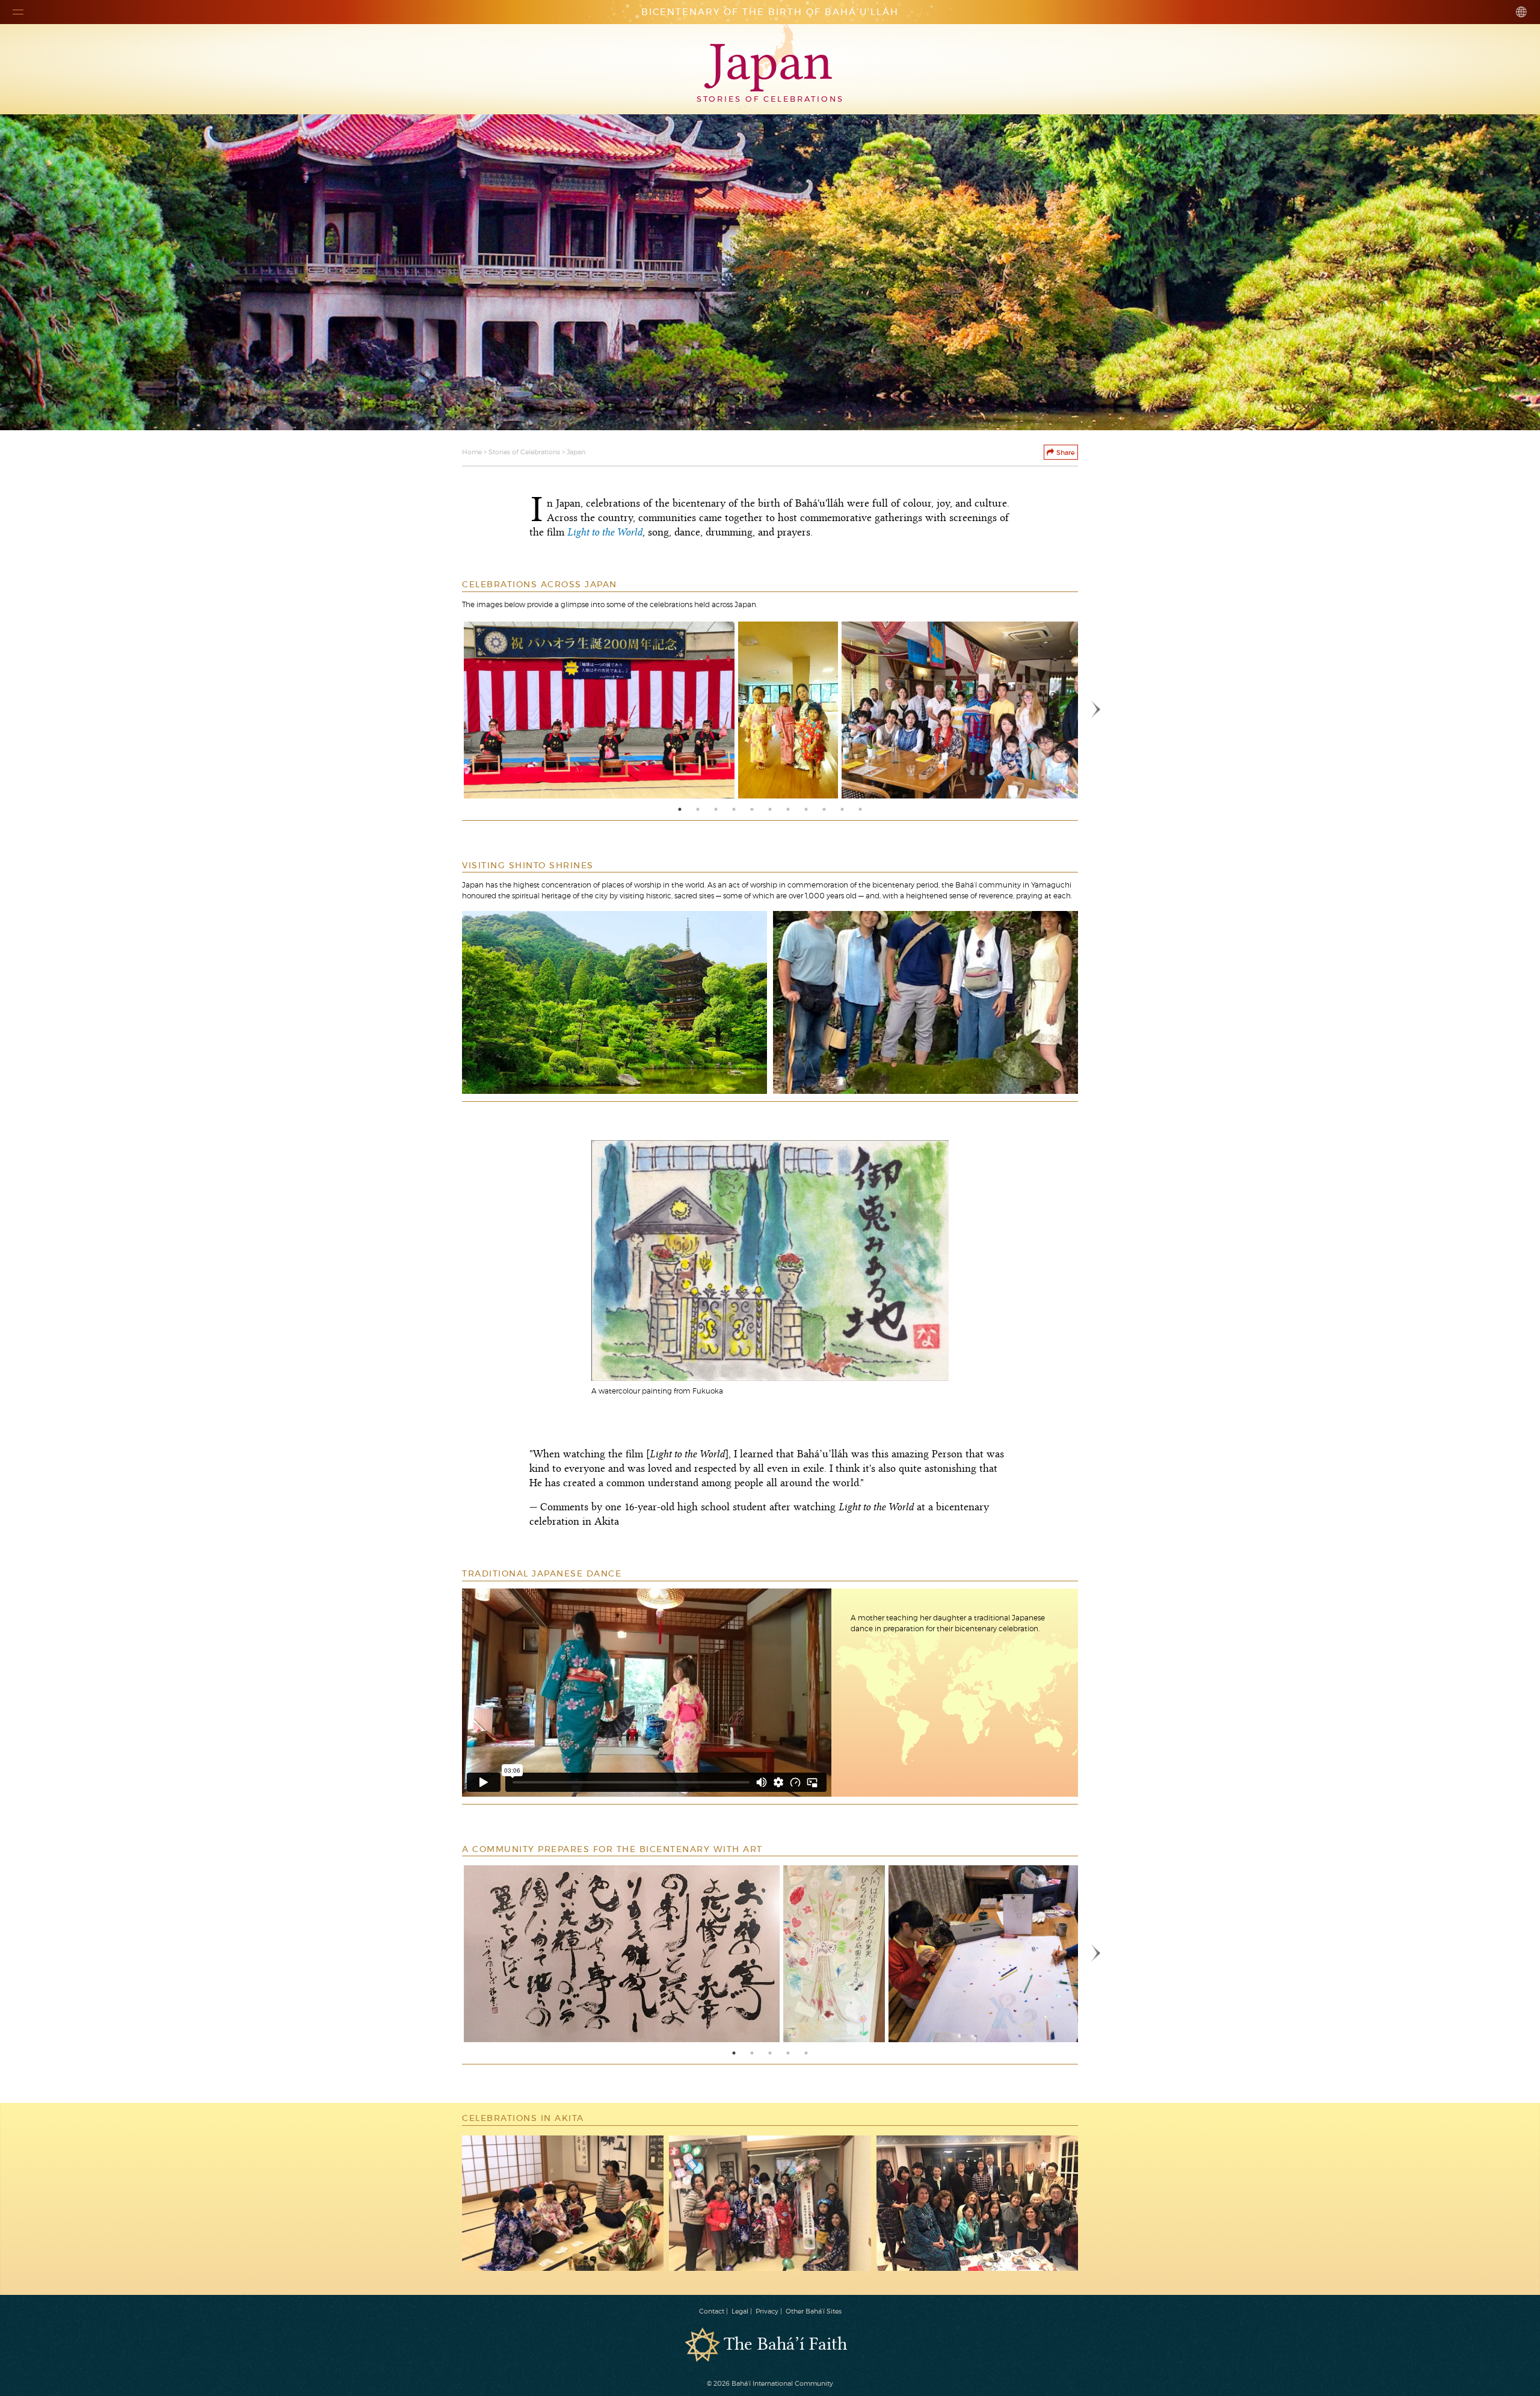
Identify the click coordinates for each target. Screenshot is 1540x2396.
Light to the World (605, 533)
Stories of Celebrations (524, 452)
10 (842, 809)
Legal (740, 2311)
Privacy (767, 2311)
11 (860, 809)
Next (1096, 710)
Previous (444, 710)
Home (472, 452)
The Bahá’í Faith (785, 2345)
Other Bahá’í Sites (814, 2311)
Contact (712, 2311)
